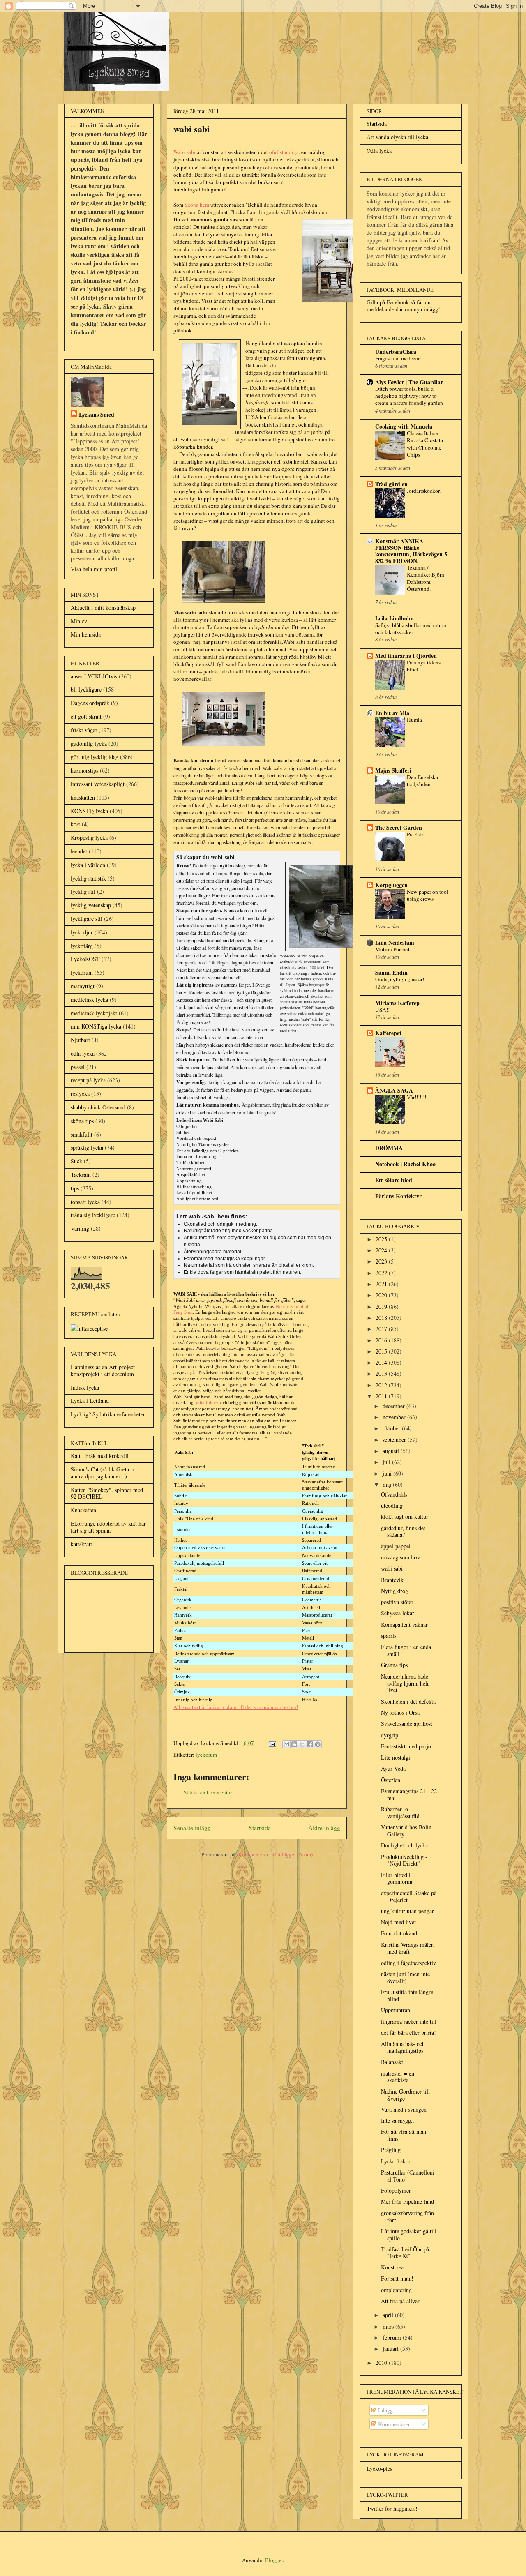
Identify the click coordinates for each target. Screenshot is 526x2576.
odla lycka (83, 1053)
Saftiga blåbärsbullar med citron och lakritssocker (411, 628)
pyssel (78, 1067)
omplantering (396, 2290)
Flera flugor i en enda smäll (406, 1650)
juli (387, 1462)
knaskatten (83, 797)
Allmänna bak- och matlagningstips (403, 2047)
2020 (382, 1295)
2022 (382, 1273)
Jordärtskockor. (424, 491)
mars (389, 2326)
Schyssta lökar (398, 1613)
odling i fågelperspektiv (408, 1963)
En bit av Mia (392, 713)
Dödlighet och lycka (404, 1845)
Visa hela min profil (94, 569)
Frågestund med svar (398, 358)
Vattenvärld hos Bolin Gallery (406, 1831)
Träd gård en (391, 484)
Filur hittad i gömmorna (397, 1878)
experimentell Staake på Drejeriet (409, 1896)
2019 (382, 1306)
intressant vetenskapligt (98, 784)
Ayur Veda (393, 1768)
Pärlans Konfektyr (398, 1196)
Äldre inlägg (324, 1828)
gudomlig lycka (89, 744)
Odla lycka (379, 151)
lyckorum (206, 1755)
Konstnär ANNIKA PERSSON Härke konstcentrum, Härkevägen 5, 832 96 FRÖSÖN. (412, 551)
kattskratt (81, 1544)
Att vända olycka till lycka (397, 137)
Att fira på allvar (400, 2301)
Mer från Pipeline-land (407, 2201)
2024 (382, 1250)
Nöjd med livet (398, 1922)
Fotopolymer (396, 2190)
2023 (382, 1261)
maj (388, 1484)
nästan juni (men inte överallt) (405, 1977)
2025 (382, 1239)
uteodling (392, 1505)
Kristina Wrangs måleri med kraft (408, 1948)
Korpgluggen (391, 885)
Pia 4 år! (416, 834)
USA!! (382, 1010)
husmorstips (84, 770)
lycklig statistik (88, 878)
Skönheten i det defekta (408, 1701)
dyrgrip (390, 1735)
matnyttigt (83, 986)
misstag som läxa (401, 1557)
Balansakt (392, 2062)
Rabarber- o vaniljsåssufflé (400, 1813)
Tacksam (81, 1175)
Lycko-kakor (396, 2161)
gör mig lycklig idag (95, 757)
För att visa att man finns (404, 2135)
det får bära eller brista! (408, 2033)
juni (388, 1473)
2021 (382, 1284)
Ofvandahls (394, 1494)
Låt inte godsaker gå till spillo (409, 2235)
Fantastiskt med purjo (406, 1746)
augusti (392, 1451)
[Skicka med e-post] (286, 1744)
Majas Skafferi (393, 770)
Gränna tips (394, 1665)
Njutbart (80, 1040)
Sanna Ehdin (391, 972)
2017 (382, 1329)
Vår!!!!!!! (416, 1097)
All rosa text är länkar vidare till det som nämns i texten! (236, 1707)
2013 (382, 1373)
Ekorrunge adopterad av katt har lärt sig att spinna (108, 1527)
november (395, 1417)
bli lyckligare (86, 689)
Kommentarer (393, 2424)
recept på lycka (88, 1080)
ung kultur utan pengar (407, 1911)
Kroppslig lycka (89, 838)
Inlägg (385, 2410)
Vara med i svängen (404, 2109)
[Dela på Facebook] (310, 1744)
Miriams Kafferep (397, 1003)
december (394, 1406)
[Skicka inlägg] (272, 1743)
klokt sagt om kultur (405, 1516)
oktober (392, 1428)
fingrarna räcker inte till (409, 2021)
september (395, 1440)
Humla (414, 720)
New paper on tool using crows (428, 895)
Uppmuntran (396, 2010)
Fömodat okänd (399, 1933)
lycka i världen (88, 865)
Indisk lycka (85, 1387)
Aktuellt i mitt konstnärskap (103, 608)
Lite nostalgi (396, 1757)
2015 (382, 1351)
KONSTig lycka (89, 811)
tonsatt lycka (85, 1202)
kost (75, 824)
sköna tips (82, 1121)
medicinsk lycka (89, 1000)
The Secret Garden (399, 827)
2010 (382, 2363)
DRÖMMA (389, 1148)
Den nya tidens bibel (424, 666)
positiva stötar (397, 1602)
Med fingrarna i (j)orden (406, 656)
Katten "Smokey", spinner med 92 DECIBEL (107, 1493)
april (389, 2315)
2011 (382, 1396)
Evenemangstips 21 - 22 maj (409, 1794)
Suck (76, 1161)
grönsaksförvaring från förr (407, 2216)
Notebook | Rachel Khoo (405, 1164)
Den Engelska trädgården (422, 781)
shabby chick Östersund (98, 1107)
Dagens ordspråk (90, 703)
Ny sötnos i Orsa (400, 1712)
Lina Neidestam (395, 942)
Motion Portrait (392, 949)
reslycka (80, 1094)
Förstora (333, 1721)
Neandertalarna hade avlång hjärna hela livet (405, 1683)
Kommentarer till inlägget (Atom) (276, 1854)
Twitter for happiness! (392, 2508)
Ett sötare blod (394, 1180)
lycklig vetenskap (91, 905)
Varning (80, 1228)
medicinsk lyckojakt (94, 1013)
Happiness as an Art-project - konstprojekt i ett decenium (105, 1370)
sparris (389, 1636)
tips (75, 1188)
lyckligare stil (87, 919)
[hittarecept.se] (89, 1328)
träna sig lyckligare (93, 1215)
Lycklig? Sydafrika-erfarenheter (108, 1414)
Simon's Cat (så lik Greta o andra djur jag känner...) (102, 1473)
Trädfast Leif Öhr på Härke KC (405, 2253)
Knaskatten (83, 1510)
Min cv (79, 621)
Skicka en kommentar (208, 1792)
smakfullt (82, 1134)
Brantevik (392, 1580)
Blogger (274, 2560)
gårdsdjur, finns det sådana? (403, 1531)
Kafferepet (388, 1033)
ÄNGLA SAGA (394, 1090)
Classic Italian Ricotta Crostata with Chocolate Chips (425, 444)
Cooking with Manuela (404, 426)
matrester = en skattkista (398, 2077)
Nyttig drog (394, 1591)
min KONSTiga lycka (96, 1026)
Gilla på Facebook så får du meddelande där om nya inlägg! (403, 306)
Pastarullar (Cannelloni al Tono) (408, 2176)
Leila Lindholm (394, 618)
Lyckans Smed (97, 414)
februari (393, 2337)
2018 (382, 1318)
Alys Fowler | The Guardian (409, 382)
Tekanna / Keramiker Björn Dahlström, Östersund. (426, 578)
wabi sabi (392, 1568)
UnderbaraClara (396, 352)
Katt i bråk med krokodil (100, 1456)
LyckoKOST (85, 959)
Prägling (391, 2150)
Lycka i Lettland (90, 1401)
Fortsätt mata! (397, 2278)
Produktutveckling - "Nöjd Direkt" (404, 1860)
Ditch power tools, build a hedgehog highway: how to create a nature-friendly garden (409, 396)
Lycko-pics (379, 2469)
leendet (79, 851)
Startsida (260, 1828)
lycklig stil (83, 891)
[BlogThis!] (294, 1744)
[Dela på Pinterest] (318, 1744)
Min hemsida (86, 634)
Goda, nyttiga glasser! (400, 979)
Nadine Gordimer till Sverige (405, 2095)
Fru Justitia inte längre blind (407, 1995)
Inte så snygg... (398, 2121)
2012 (382, 1385)
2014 (382, 1362)
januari (391, 2349)
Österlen (391, 1780)
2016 (382, 1340)
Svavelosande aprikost (407, 1724)
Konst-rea (392, 2267)
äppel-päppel (396, 1546)
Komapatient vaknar (404, 1625)
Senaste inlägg (192, 1828)
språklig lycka (87, 1147)
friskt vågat (84, 730)
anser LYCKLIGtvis (94, 676)
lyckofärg (82, 946)
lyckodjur (82, 932)
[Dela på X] (302, 1744)
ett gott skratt (86, 716)
